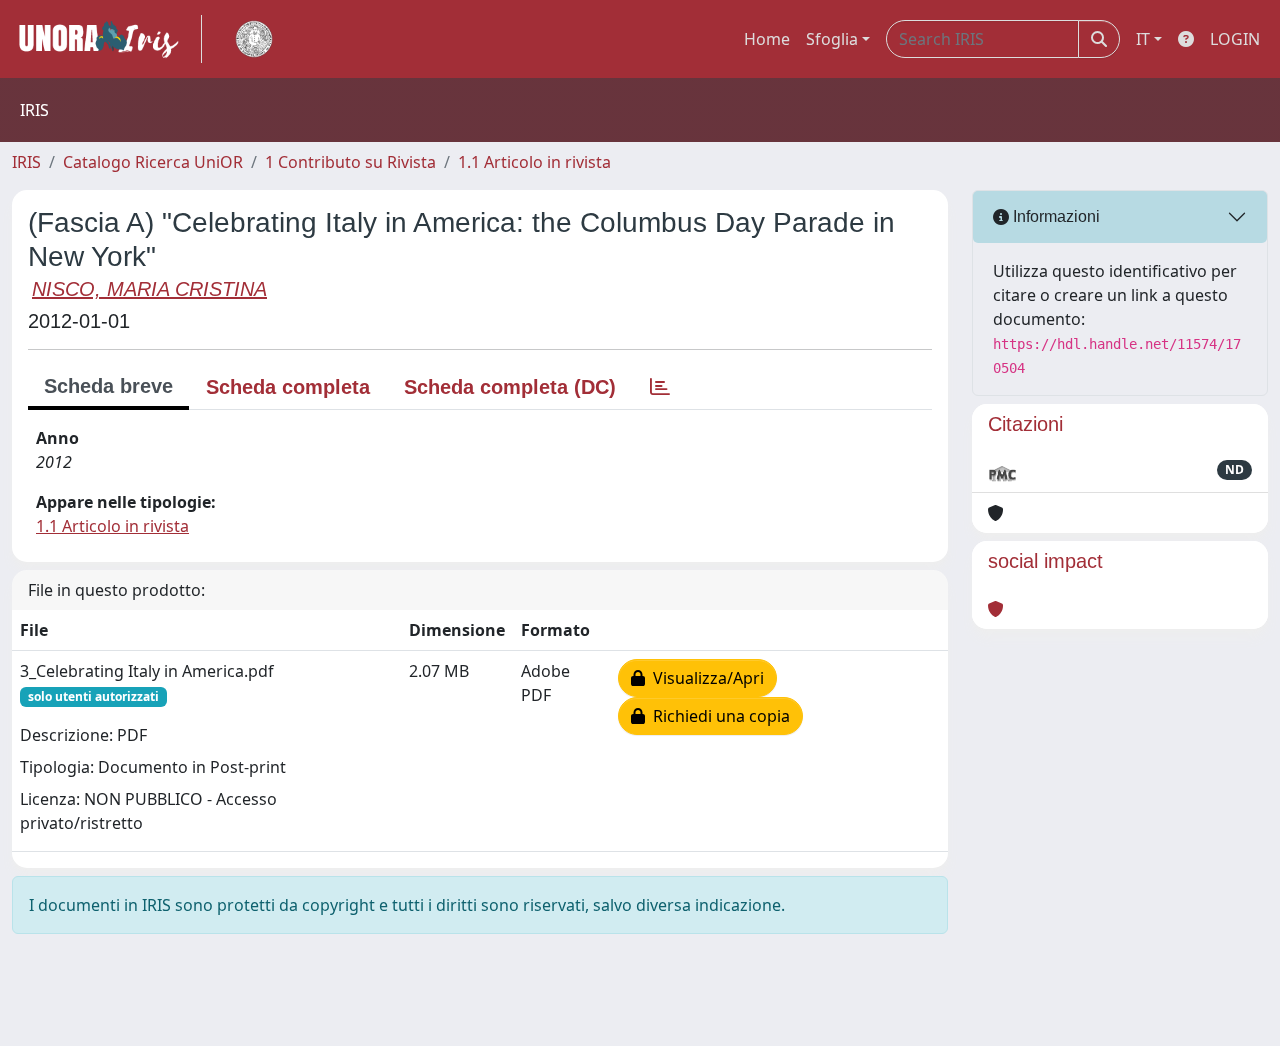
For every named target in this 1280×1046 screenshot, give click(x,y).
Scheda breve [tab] (108, 386)
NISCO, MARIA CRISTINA (149, 289)
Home (767, 39)
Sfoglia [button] (832, 39)
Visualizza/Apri (704, 678)
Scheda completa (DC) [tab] (510, 387)
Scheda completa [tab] (288, 387)
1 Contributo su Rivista (350, 162)
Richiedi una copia (717, 716)
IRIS (26, 162)
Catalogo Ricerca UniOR (153, 162)
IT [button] (1143, 39)
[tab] (660, 387)
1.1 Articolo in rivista (534, 162)
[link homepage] (107, 39)
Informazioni (1054, 216)
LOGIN (1235, 39)
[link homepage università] (254, 39)
